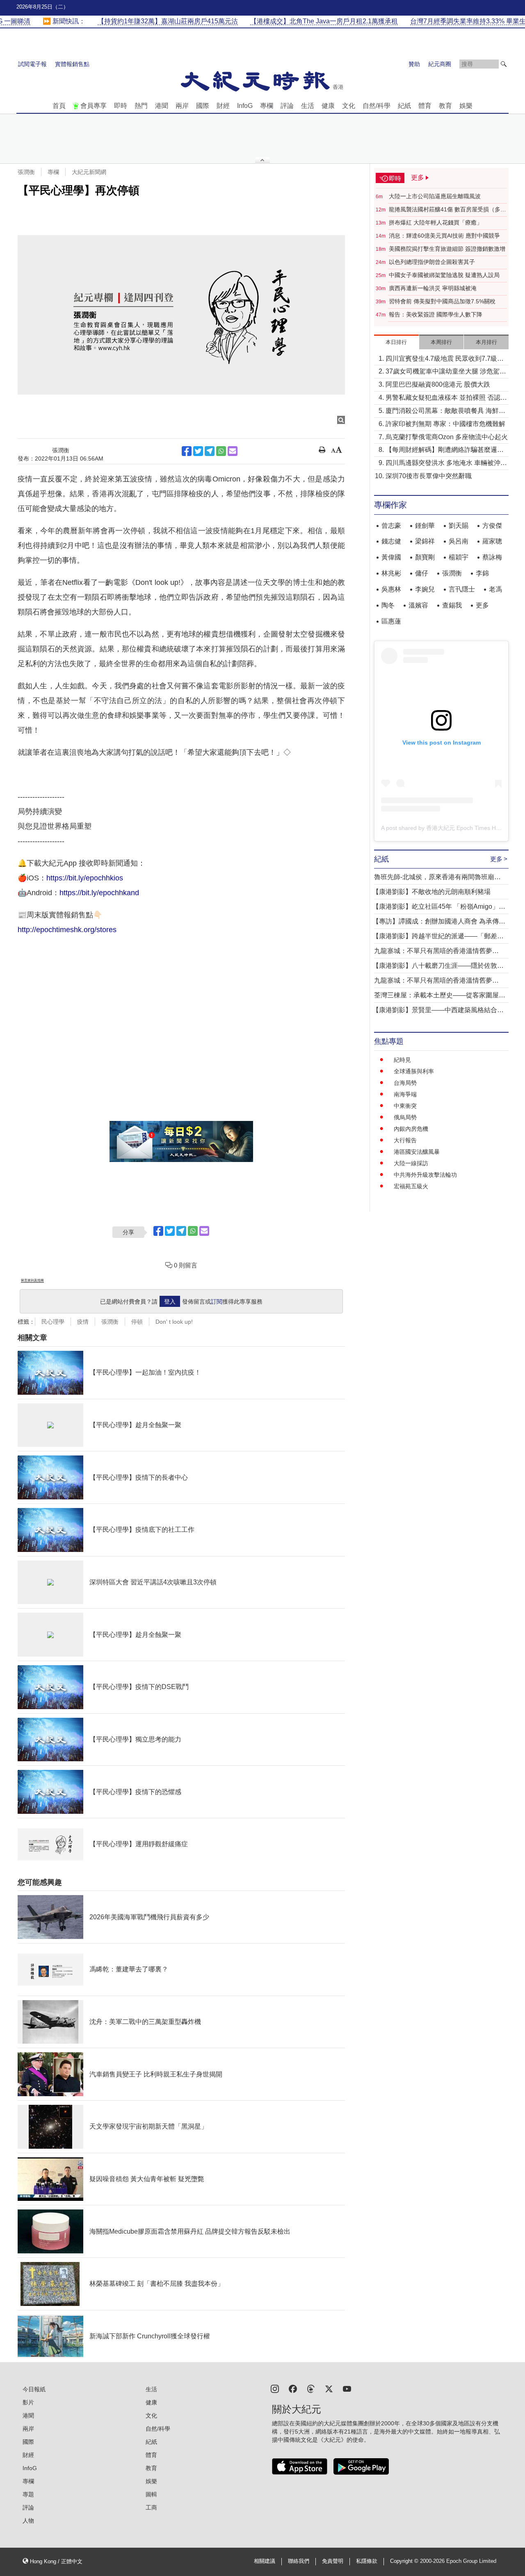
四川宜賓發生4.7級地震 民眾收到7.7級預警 (445, 359)
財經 (223, 106)
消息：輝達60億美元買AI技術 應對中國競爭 (444, 236)
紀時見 (402, 1060)
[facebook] (293, 2388)
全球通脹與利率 (414, 1071)
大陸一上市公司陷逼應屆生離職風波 (435, 196)
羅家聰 (492, 541)
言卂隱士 (462, 589)
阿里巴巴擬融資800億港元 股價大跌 (438, 384)
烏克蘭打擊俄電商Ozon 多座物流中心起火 (447, 437)
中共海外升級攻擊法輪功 (425, 1175)
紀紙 (404, 106)
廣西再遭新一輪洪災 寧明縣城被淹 (433, 288)
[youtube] (347, 2388)
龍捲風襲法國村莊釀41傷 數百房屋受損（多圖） (445, 210)
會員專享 (94, 106)
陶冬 (388, 605)
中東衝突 (405, 1106)
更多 (482, 605)
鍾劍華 (425, 526)
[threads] (311, 2388)
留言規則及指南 (32, 1280)
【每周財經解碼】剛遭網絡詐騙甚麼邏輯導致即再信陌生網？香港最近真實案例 (445, 450)
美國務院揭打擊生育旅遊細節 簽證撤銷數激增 (447, 249)
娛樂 (466, 106)
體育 (425, 106)
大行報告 (405, 1140)
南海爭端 (405, 1094)
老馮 (495, 589)
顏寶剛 (425, 557)
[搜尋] (504, 64)
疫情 (83, 1322)
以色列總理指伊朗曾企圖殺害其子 (432, 262)
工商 (151, 2507)
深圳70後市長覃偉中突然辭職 (429, 476)
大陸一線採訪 (411, 1163)
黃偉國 (391, 557)
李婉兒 (425, 589)
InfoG (245, 106)
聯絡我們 (299, 2561)
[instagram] (275, 2388)
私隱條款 (367, 2561)
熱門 (141, 106)
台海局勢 (405, 1083)
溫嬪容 (418, 605)
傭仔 (422, 573)
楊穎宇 (459, 557)
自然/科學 (377, 106)
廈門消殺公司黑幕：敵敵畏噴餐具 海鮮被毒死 (445, 411)
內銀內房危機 (411, 1129)
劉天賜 (459, 526)
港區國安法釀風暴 (417, 1152)
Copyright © (405, 2561)
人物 (28, 2521)
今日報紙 (34, 2389)
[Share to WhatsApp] (221, 451)
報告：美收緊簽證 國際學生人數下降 (436, 314)
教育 (445, 106)
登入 (170, 1302)
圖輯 (151, 2494)
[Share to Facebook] (187, 451)
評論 (287, 106)
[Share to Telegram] (210, 451)
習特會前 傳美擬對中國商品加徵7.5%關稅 (442, 301)
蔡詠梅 (492, 557)
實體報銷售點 (72, 64)
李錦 (482, 573)
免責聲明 (333, 2561)
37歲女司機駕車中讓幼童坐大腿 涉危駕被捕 (446, 372)
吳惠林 (391, 589)
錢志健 (391, 541)
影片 (28, 2402)
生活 (308, 106)
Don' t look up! (174, 1322)
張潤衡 (26, 172)
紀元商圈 (440, 64)
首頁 (59, 106)
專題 (28, 2494)
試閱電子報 (32, 64)
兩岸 (182, 106)
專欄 (267, 106)
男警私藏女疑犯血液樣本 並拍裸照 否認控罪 (446, 398)
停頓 (137, 1322)
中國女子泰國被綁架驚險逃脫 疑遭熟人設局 (444, 275)
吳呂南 (459, 541)
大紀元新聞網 (89, 172)
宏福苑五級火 (411, 1186)
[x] (329, 2388)
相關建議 (265, 2561)
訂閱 (217, 1302)
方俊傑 (492, 526)
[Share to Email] (233, 451)
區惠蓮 (391, 621)
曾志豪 (391, 526)
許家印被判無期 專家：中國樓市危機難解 (445, 424)
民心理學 (53, 1322)
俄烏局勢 (405, 1117)
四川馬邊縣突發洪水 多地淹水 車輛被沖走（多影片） (446, 464)
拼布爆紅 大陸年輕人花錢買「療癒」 (436, 222)
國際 (203, 106)
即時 (121, 106)
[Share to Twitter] (198, 451)
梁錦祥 (425, 541)
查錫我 (452, 605)
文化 (349, 106)
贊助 (414, 64)
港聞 (162, 106)
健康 (328, 106)
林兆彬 (391, 573)
